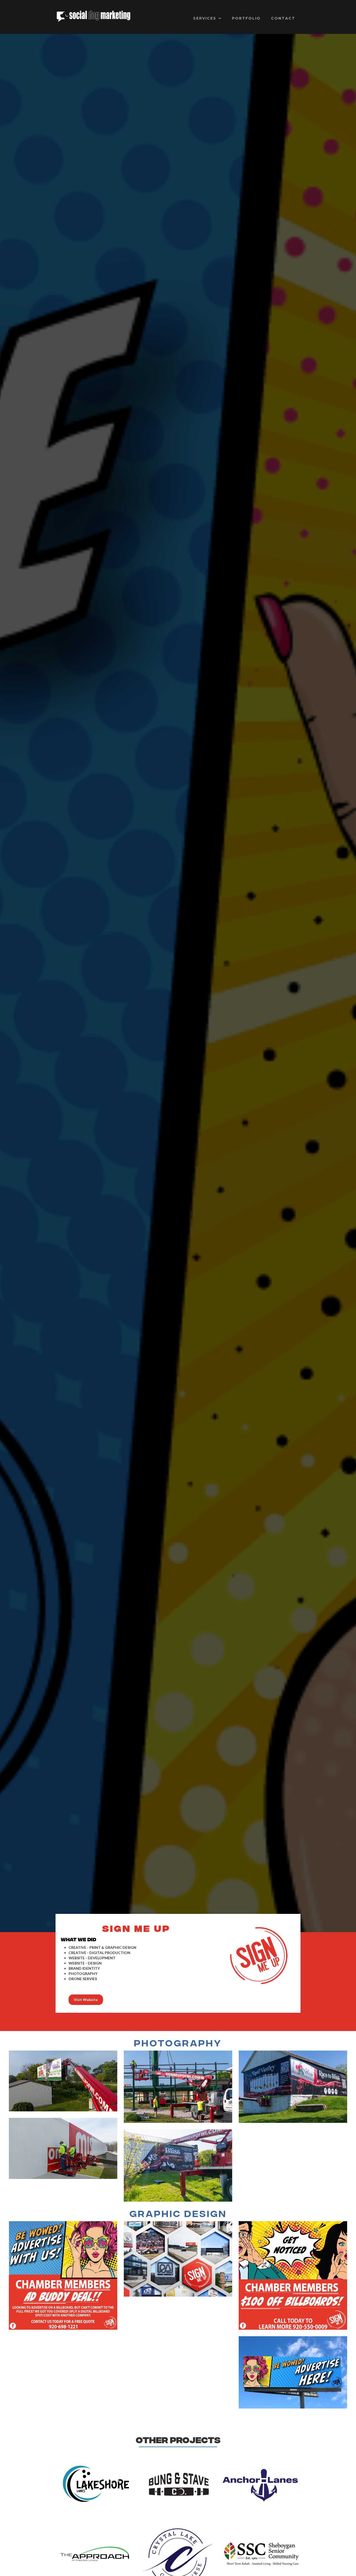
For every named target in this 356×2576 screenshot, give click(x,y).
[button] (207, 18)
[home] (94, 16)
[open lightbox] (63, 2081)
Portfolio (246, 18)
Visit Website (86, 2000)
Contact (283, 18)
